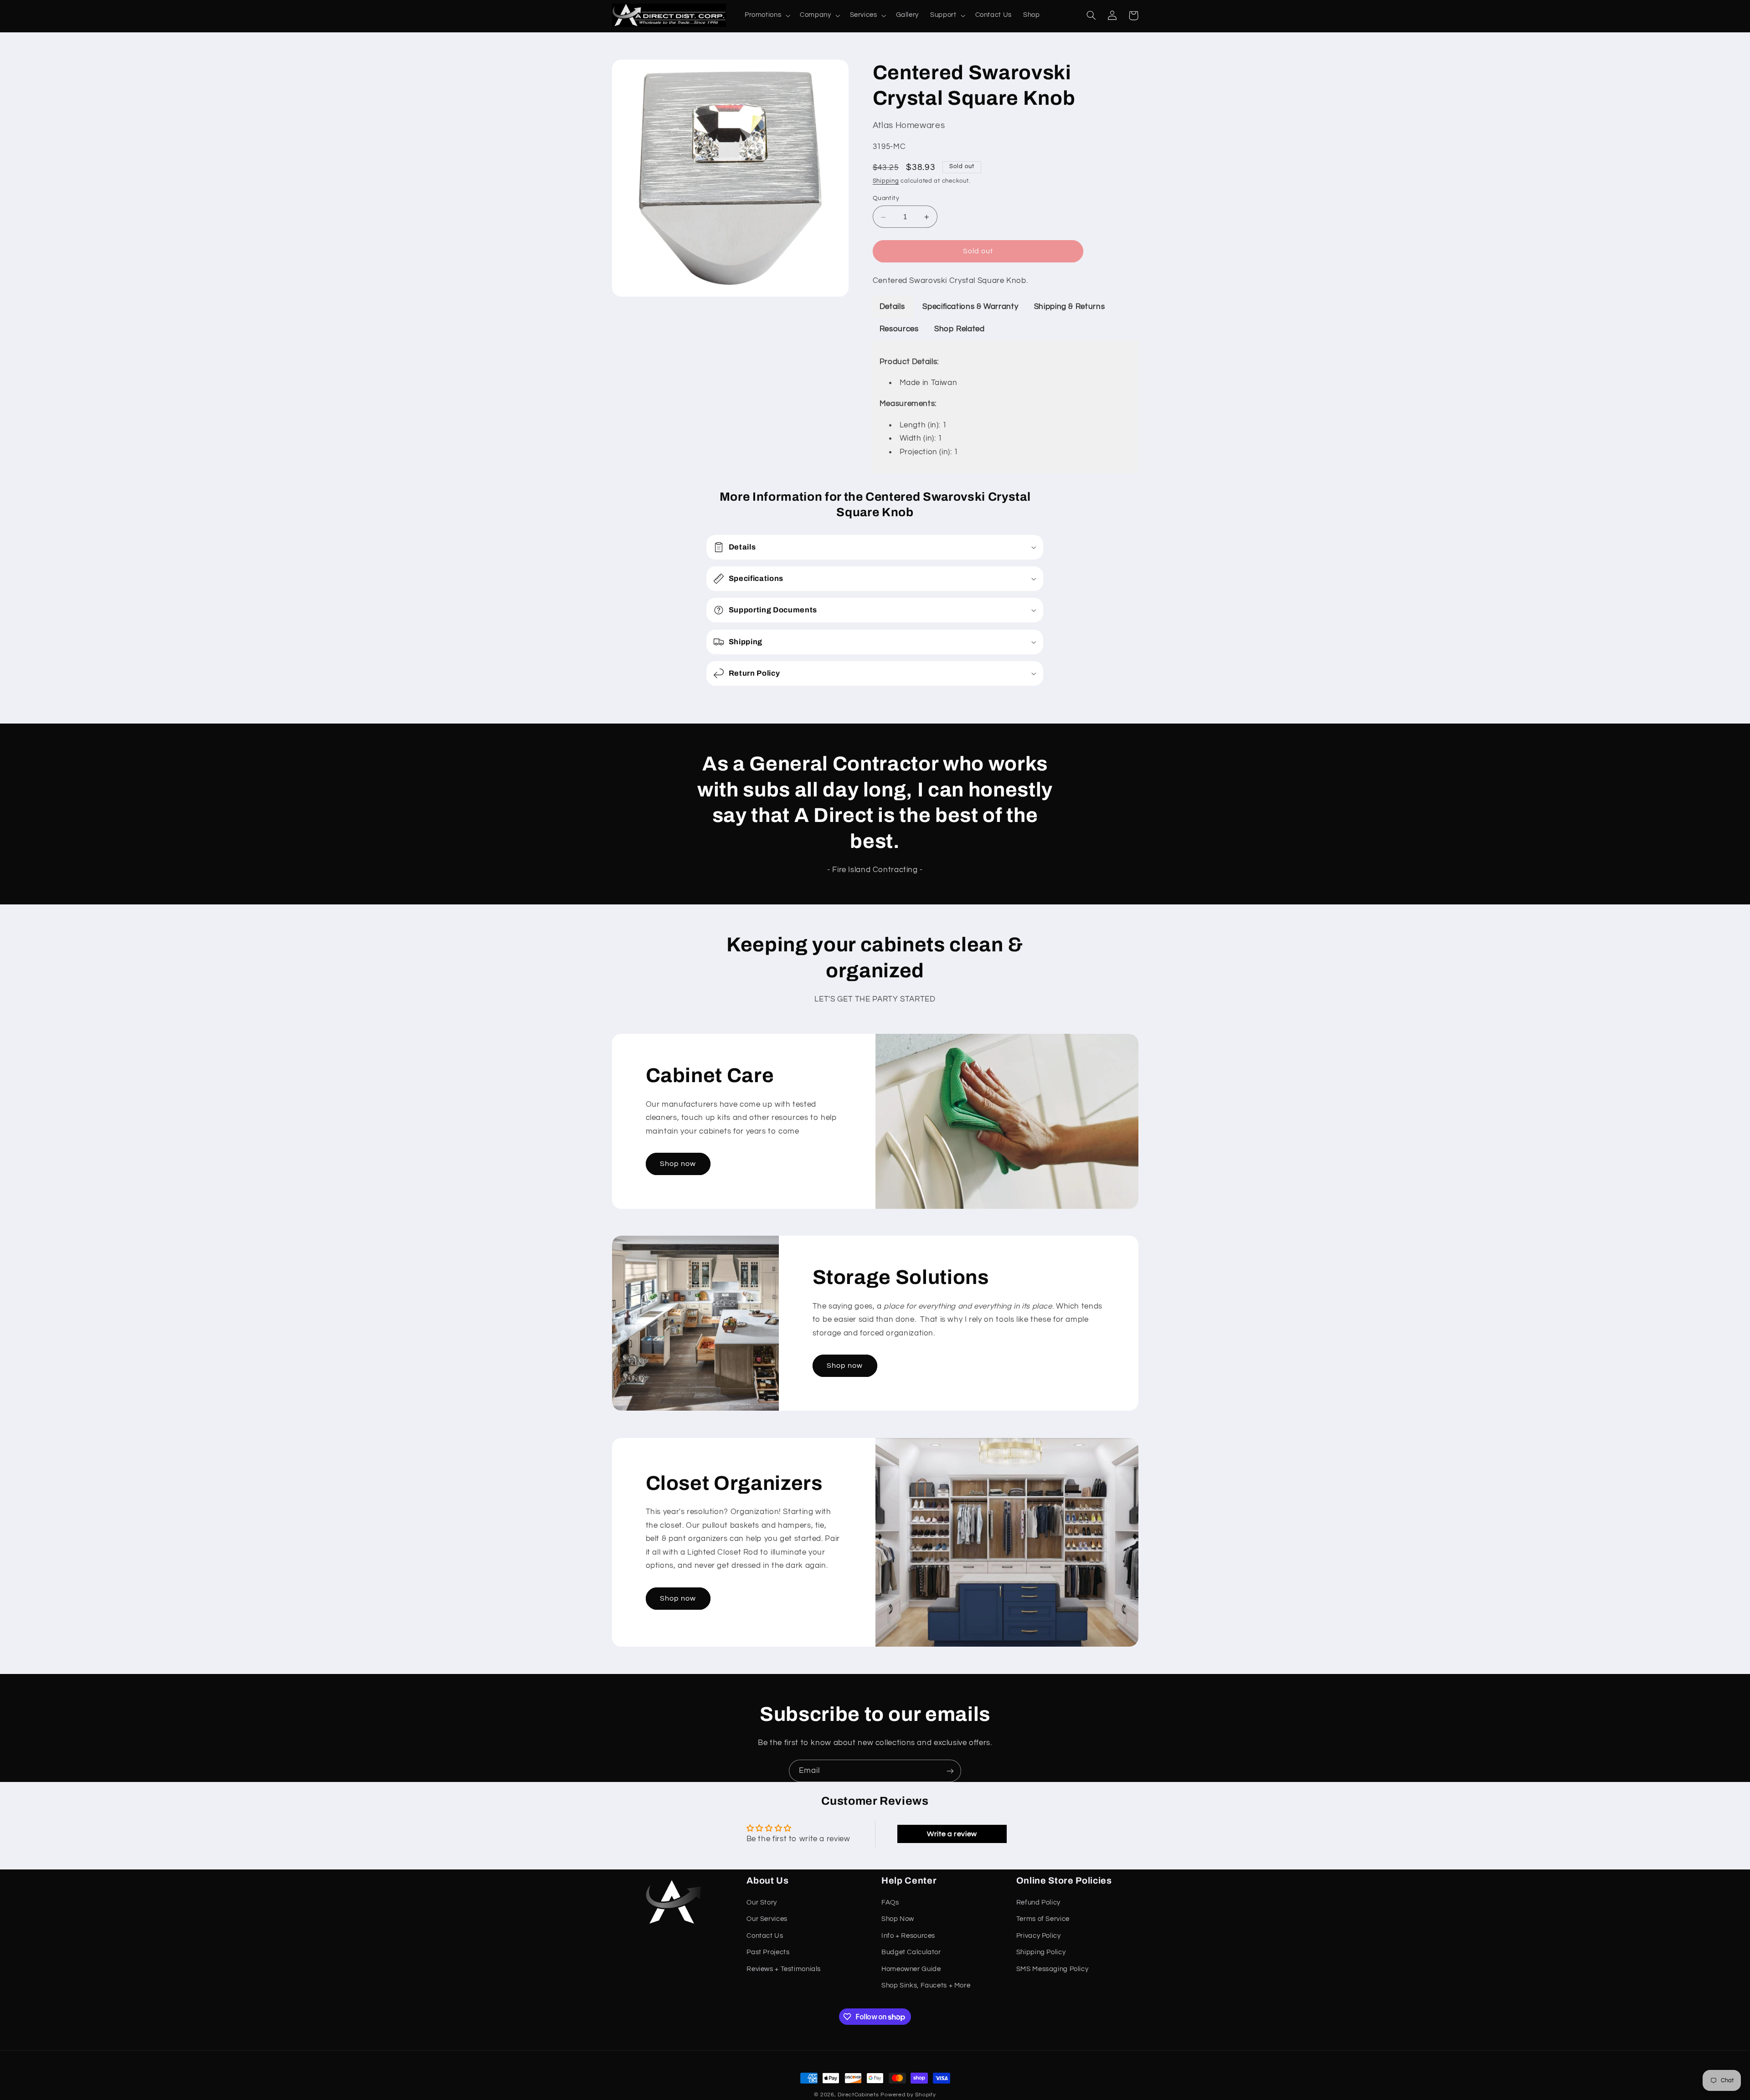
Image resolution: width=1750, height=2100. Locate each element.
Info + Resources (908, 1936)
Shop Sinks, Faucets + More (926, 1985)
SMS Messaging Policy (1053, 1969)
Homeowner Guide (911, 1969)
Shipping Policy (1041, 1952)
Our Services (767, 1919)
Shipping (886, 182)
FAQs (890, 1902)
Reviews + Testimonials (784, 1969)
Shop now (678, 1164)
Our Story (762, 1902)
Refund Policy (1038, 1902)
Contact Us (765, 1936)
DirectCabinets (858, 2095)
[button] (766, 15)
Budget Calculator (911, 1952)
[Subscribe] (950, 1771)
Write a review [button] (952, 1834)
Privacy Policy (1039, 1936)
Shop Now (898, 1919)
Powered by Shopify (908, 2095)
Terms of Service (1043, 1919)
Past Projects (768, 1952)
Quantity (886, 199)
